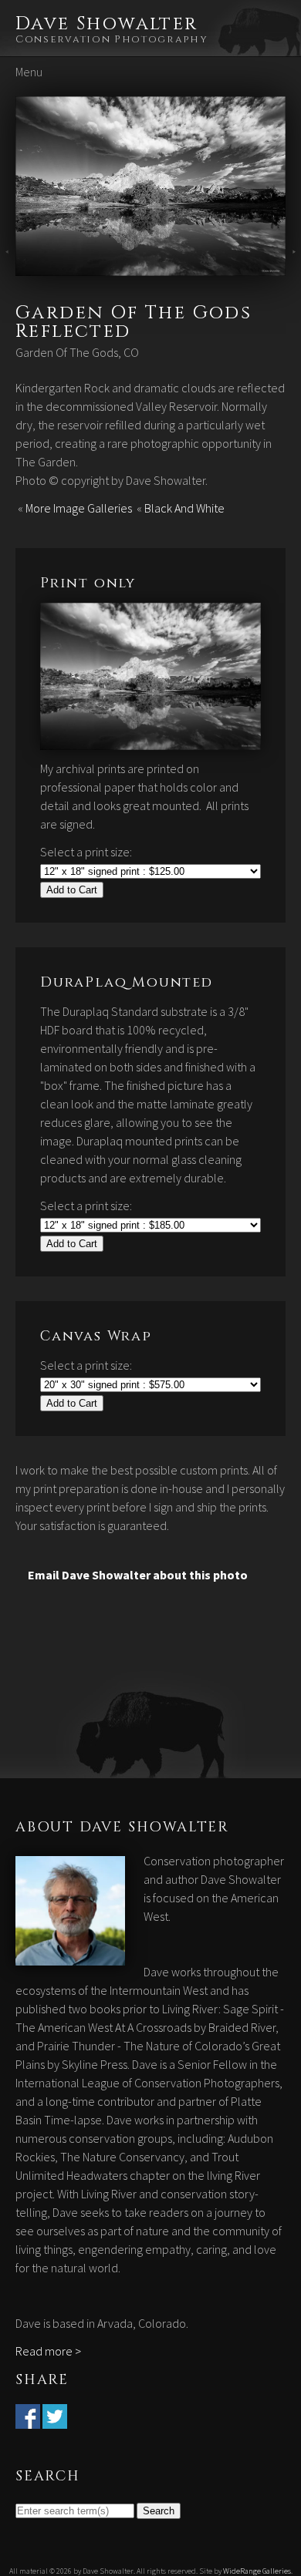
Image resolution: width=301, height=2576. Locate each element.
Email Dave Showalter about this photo (138, 1575)
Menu (29, 72)
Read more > (48, 2351)
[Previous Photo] (8, 267)
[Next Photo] (150, 267)
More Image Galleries (79, 508)
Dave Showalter (107, 24)
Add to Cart (72, 890)
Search (159, 2511)
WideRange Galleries (257, 2571)
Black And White (184, 508)
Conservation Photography (112, 39)
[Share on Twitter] (55, 2420)
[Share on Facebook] (28, 2420)
